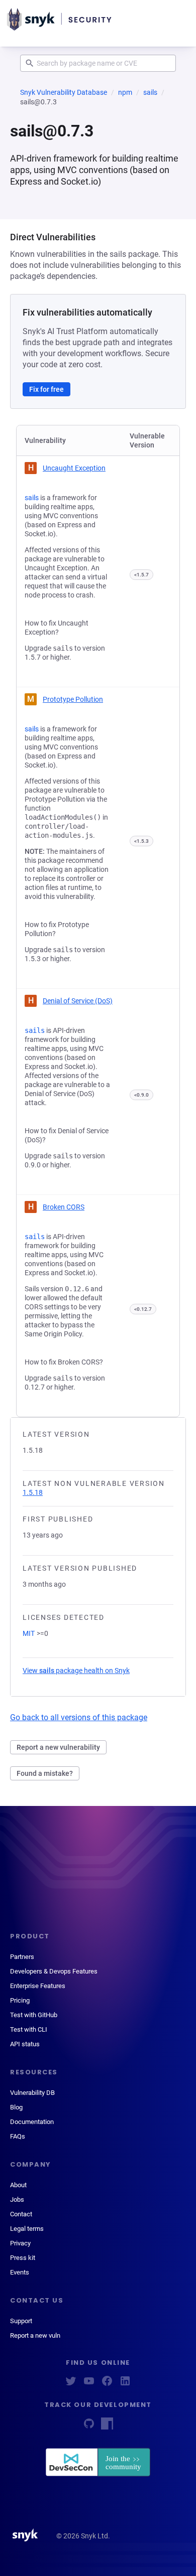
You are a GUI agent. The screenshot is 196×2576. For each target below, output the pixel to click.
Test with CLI (29, 2029)
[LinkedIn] (125, 2384)
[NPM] (107, 2427)
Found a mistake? (45, 1773)
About (18, 2185)
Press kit (23, 2258)
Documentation (32, 2122)
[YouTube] (89, 2384)
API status (25, 2044)
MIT (29, 1633)
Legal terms (27, 2229)
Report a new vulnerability (58, 1747)
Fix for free (46, 389)
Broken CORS (64, 1207)
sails (150, 92)
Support (21, 2321)
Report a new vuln (35, 2335)
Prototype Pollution (73, 699)
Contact (21, 2214)
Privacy (20, 2243)
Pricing (20, 2000)
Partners (22, 1957)
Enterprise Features (38, 1986)
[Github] (89, 2427)
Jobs (17, 2200)
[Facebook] (107, 2384)
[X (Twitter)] (71, 2384)
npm (125, 92)
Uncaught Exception (74, 468)
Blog (16, 2107)
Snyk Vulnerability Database (64, 92)
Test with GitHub (34, 2015)
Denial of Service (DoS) (78, 1001)
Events (20, 2272)
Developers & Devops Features (54, 1971)
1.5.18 (33, 1492)
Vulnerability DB (32, 2093)
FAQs (18, 2136)
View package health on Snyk (76, 1671)
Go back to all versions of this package (79, 1717)
